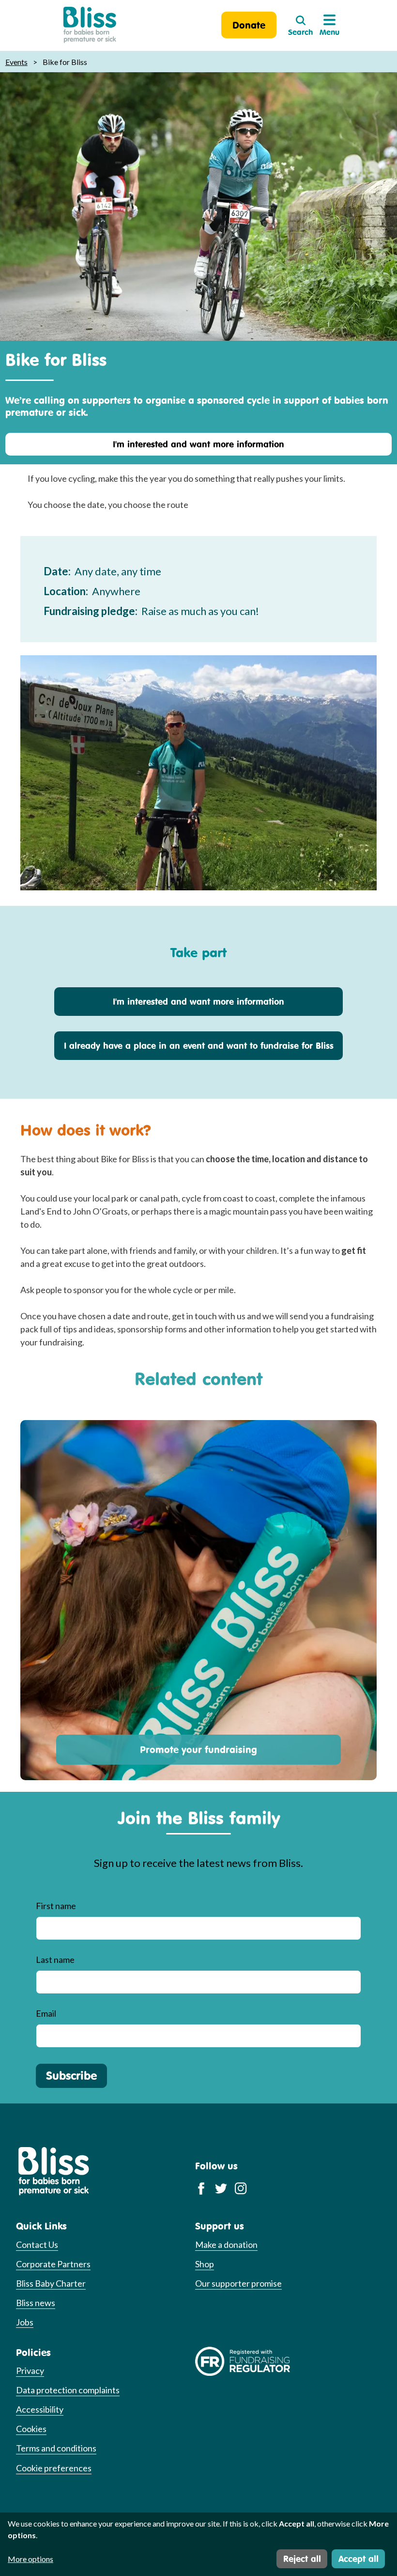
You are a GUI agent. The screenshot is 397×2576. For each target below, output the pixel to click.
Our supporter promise (238, 2283)
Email (46, 2013)
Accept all (359, 2559)
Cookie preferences (54, 2468)
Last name (55, 1960)
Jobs (25, 2322)
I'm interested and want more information (198, 444)
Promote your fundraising (198, 1749)
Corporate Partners (53, 2264)
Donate (249, 25)
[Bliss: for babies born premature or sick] (90, 25)
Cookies (31, 2429)
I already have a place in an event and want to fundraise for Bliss (199, 1045)
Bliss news (36, 2303)
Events (16, 62)
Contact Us (37, 2244)
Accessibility (40, 2409)
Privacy (30, 2371)
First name (56, 1906)
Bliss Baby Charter (51, 2283)
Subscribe (71, 2075)
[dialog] (198, 2544)
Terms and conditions (56, 2448)
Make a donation (226, 2244)
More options (31, 2559)
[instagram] (241, 2188)
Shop (205, 2264)
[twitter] (221, 2188)
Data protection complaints (68, 2390)
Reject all (302, 2559)
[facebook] (201, 2188)
